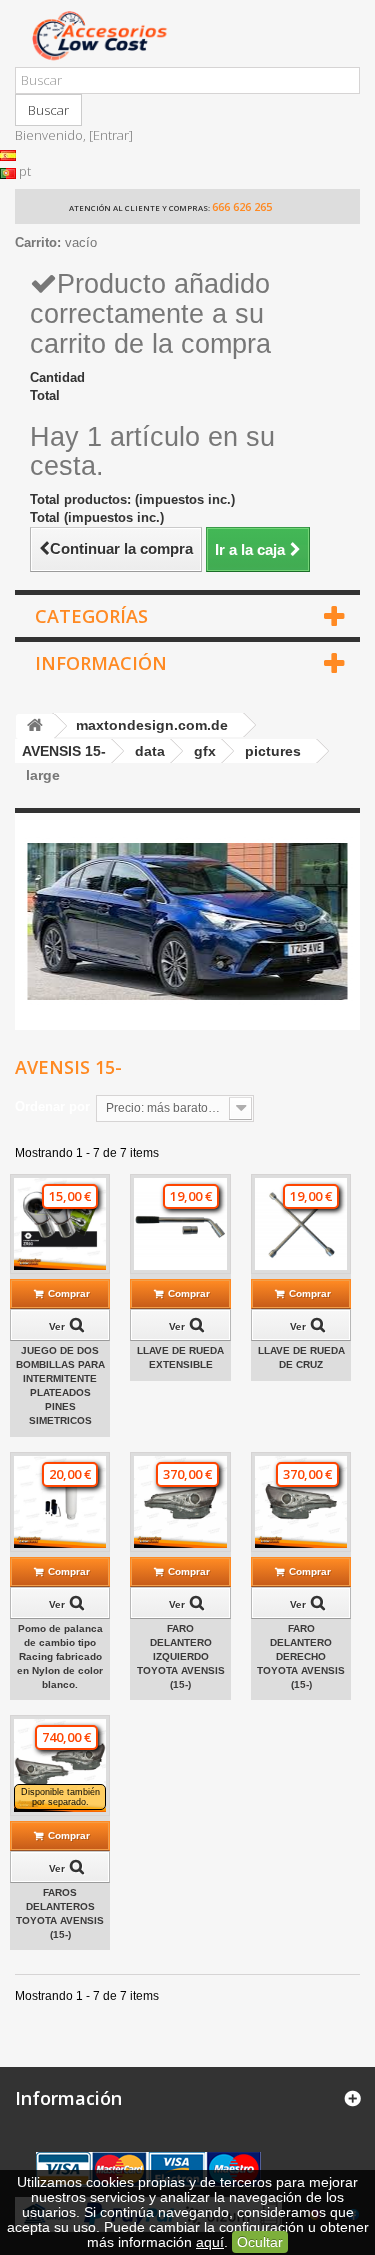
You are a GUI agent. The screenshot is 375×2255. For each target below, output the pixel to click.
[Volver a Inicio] (35, 726)
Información (101, 663)
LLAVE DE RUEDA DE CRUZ (301, 1357)
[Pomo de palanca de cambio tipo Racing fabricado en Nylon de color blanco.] (60, 1502)
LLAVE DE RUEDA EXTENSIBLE (180, 1357)
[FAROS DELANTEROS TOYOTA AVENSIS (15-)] (60, 1765)
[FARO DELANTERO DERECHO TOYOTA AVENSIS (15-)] (301, 1502)
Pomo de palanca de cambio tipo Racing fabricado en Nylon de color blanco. (60, 1656)
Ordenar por (52, 1106)
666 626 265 (242, 206)
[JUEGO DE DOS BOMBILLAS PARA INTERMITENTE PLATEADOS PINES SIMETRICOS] (60, 1224)
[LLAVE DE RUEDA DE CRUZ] (301, 1224)
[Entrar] (111, 135)
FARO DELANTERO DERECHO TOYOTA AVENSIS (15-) (301, 1656)
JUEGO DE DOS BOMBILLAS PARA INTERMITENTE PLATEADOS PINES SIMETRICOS (60, 1385)
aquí (210, 2242)
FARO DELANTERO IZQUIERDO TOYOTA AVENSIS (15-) (181, 1656)
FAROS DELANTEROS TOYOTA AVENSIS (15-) (60, 1913)
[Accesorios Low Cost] (187, 35)
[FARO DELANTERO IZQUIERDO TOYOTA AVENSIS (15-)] (180, 1502)
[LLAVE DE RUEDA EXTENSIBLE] (180, 1224)
